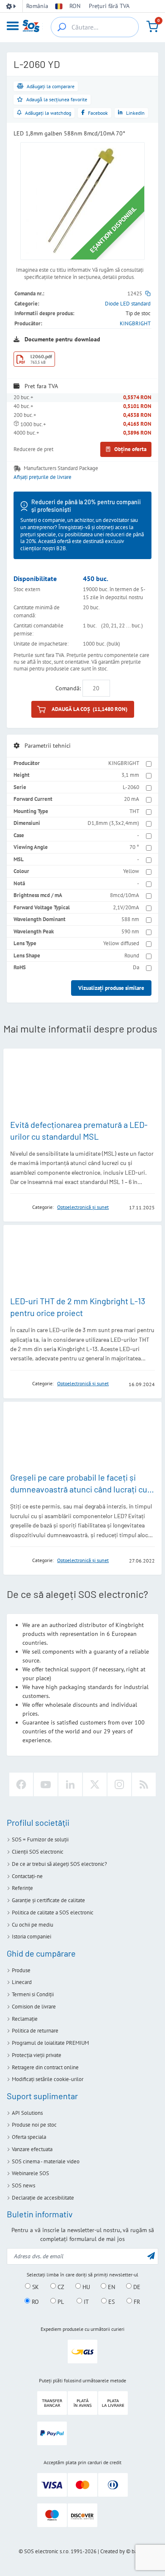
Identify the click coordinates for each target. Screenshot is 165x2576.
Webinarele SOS (30, 2173)
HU (85, 2287)
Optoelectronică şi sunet (83, 1207)
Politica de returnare (35, 2031)
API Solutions (27, 2113)
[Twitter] (95, 1784)
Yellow (131, 871)
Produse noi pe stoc (34, 2125)
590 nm (130, 931)
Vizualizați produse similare (111, 988)
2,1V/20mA (126, 907)
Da (136, 967)
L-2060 (131, 787)
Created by (113, 2551)
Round (132, 956)
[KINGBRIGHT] (19, 1207)
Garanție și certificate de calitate (48, 1900)
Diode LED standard (128, 304)
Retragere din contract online (45, 2067)
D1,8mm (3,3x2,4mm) (113, 823)
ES (111, 2301)
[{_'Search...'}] (62, 27)
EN (111, 2287)
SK (35, 2287)
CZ (60, 2287)
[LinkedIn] (70, 1784)
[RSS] (144, 1784)
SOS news (23, 2185)
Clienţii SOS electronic (38, 1852)
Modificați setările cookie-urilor (48, 2079)
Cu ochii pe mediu (33, 1925)
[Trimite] (151, 2256)
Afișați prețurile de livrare (43, 477)
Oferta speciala (29, 2137)
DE (136, 2287)
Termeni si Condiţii (33, 1994)
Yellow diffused (121, 943)
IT (85, 2301)
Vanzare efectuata (32, 2149)
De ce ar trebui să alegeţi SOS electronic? (59, 1864)
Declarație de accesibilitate (43, 2198)
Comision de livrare (34, 2007)
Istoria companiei (32, 1937)
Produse (21, 1970)
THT (134, 811)
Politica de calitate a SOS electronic (53, 1912)
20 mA (132, 799)
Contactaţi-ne (27, 1876)
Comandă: (68, 688)
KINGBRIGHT (135, 323)
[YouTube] (46, 1784)
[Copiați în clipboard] (148, 293)
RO (34, 2301)
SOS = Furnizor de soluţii (40, 1839)
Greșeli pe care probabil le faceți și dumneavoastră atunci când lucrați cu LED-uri (79, 1489)
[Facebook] (21, 1784)
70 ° (134, 847)
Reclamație (25, 2019)
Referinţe (22, 1888)
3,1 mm (130, 775)
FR (136, 2301)
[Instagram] (119, 1784)
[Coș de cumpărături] (152, 27)
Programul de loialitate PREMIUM (50, 2043)
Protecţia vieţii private (37, 2055)
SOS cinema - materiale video (46, 2161)
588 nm (130, 919)
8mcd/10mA (125, 895)
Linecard (22, 1982)
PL (60, 2301)
